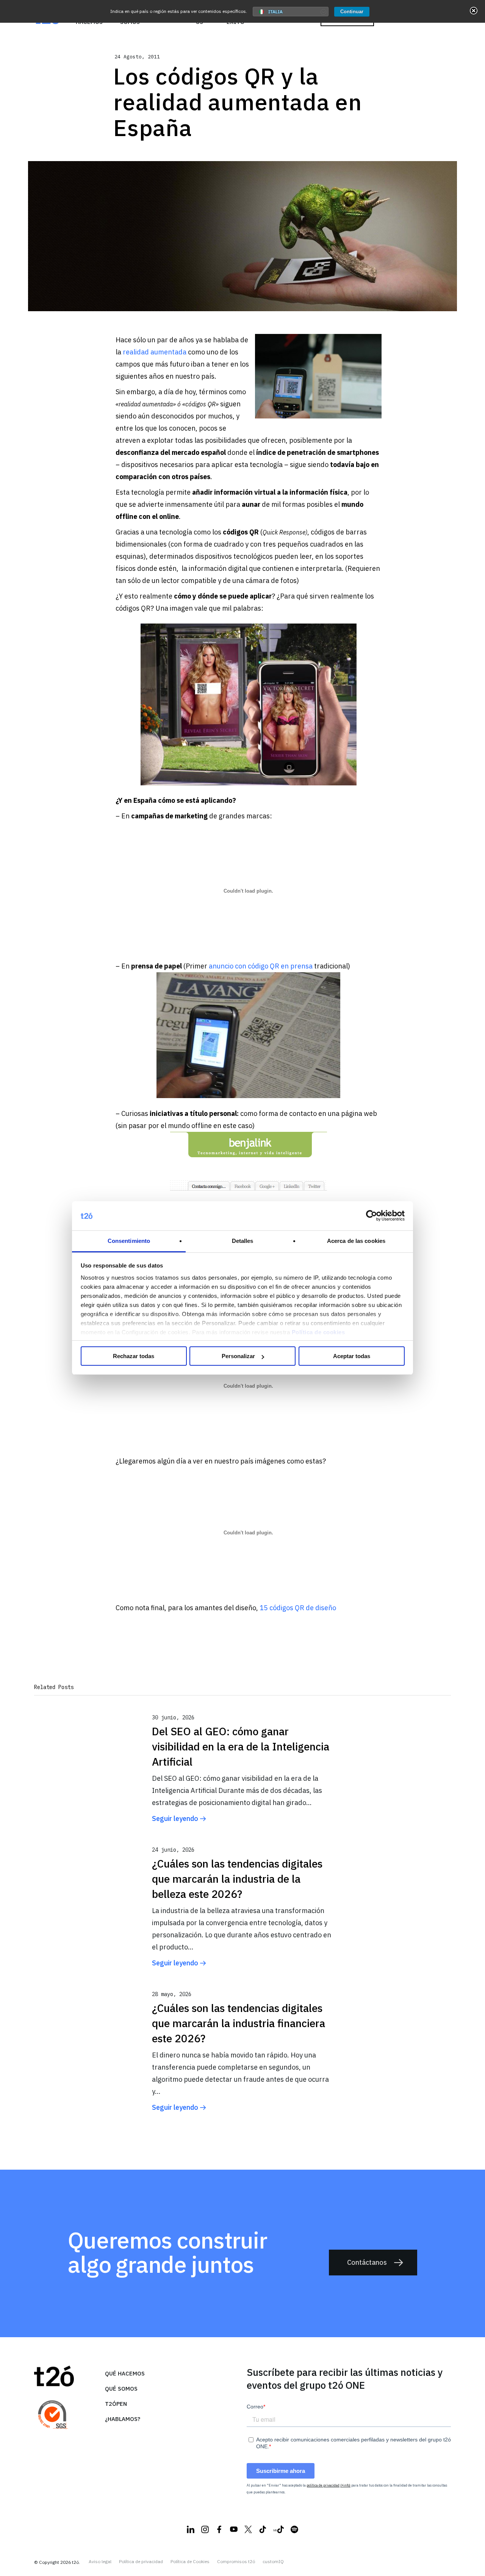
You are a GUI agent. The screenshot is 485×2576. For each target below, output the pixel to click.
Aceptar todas (352, 1356)
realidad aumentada (155, 352)
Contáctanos (367, 2262)
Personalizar (238, 1356)
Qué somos (121, 2389)
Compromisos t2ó (236, 2562)
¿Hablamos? (123, 2419)
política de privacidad (323, 2485)
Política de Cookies (190, 2562)
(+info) (345, 2485)
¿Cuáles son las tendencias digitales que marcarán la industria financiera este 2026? (239, 2023)
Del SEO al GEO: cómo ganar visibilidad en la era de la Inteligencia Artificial (241, 1746)
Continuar (352, 12)
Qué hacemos (125, 2373)
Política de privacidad (141, 2562)
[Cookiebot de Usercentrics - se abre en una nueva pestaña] (372, 1216)
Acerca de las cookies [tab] (356, 1241)
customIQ (273, 2562)
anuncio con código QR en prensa (261, 966)
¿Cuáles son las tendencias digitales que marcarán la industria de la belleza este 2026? (237, 1879)
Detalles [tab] (243, 1241)
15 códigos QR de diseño (298, 1608)
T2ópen (116, 2404)
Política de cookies (318, 1332)
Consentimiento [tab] (129, 1241)
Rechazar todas (134, 1356)
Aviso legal (100, 2562)
